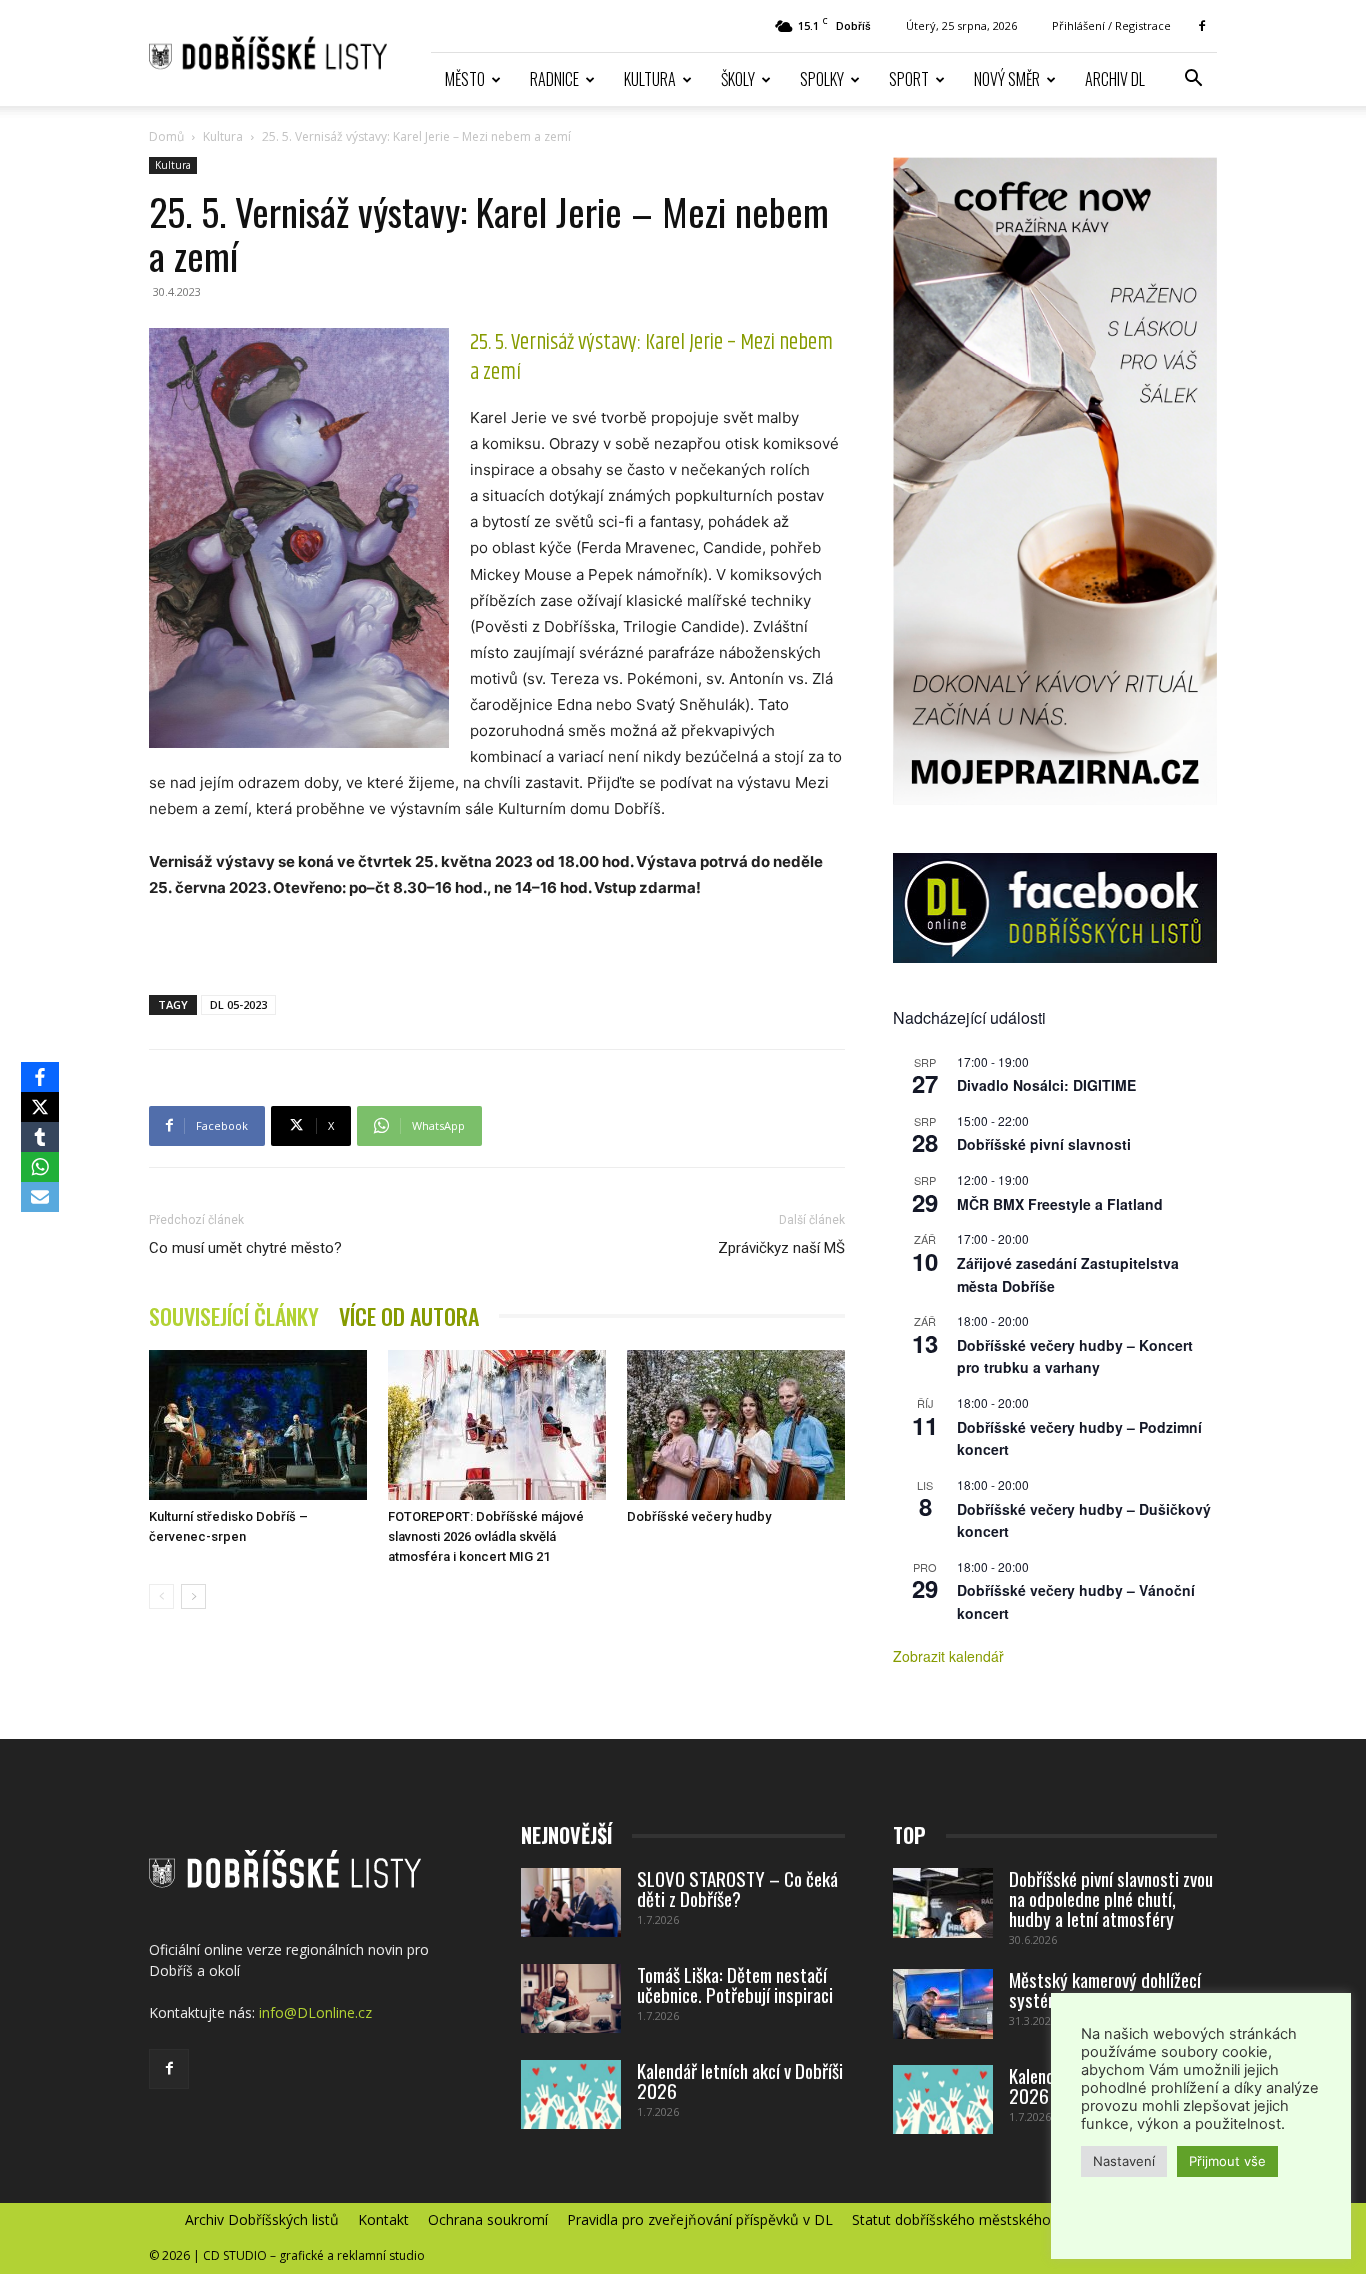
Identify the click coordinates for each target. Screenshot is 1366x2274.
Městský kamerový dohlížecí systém (1105, 1989)
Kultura (650, 79)
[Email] (40, 1197)
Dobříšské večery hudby (699, 1516)
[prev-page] (161, 1596)
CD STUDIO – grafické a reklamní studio (314, 2255)
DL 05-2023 (238, 1004)
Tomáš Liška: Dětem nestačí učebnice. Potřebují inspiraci (735, 1984)
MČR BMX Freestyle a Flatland (1060, 1204)
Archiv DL (1115, 79)
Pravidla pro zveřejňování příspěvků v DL (700, 2220)
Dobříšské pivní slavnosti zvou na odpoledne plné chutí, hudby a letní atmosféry (1111, 1898)
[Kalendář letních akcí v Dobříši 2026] (571, 2094)
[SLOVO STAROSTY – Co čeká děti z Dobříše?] (571, 1902)
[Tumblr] (40, 1137)
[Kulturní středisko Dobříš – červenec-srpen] (258, 1425)
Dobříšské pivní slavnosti (1044, 1144)
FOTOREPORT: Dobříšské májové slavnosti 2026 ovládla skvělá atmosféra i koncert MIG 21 (486, 1536)
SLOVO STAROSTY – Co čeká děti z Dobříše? (737, 1888)
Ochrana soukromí (488, 2220)
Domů (166, 136)
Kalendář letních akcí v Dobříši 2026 (740, 2080)
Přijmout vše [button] (1227, 2161)
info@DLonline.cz (315, 2012)
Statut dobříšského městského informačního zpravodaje (1034, 2220)
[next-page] (193, 1596)
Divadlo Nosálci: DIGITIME (1046, 1085)
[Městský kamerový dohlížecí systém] (943, 2004)
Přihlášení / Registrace (1111, 25)
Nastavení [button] (1124, 2161)
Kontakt (383, 2220)
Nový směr (1007, 79)
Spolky (822, 79)
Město (465, 79)
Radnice (554, 79)
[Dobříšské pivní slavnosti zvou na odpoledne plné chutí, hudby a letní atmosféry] (943, 1903)
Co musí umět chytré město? (245, 1248)
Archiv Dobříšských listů (262, 2220)
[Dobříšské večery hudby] (736, 1425)
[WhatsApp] (40, 1167)
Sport (909, 79)
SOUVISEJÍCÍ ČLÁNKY (234, 1316)
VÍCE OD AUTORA (409, 1316)
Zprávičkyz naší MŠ (781, 1248)
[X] (40, 1107)
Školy (738, 79)
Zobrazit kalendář (948, 1656)
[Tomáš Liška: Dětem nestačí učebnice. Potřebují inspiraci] (571, 1998)
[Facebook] (1202, 26)
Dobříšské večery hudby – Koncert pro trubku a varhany (1075, 1356)
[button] (1193, 80)
